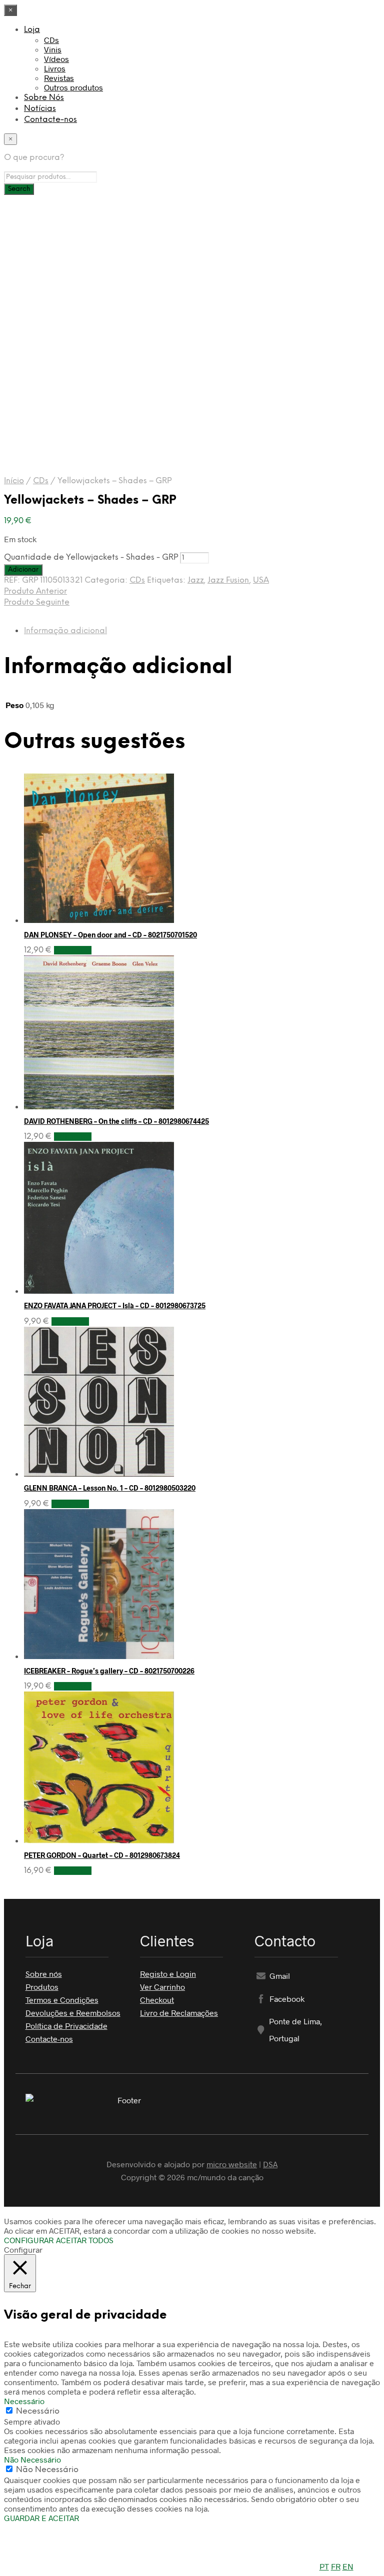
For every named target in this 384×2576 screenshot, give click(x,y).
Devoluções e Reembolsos (73, 2013)
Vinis (53, 49)
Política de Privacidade (66, 2026)
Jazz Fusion (228, 580)
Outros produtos (73, 87)
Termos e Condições (62, 2000)
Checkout (157, 2000)
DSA (270, 2164)
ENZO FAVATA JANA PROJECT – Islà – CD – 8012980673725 (115, 1305)
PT (324, 2566)
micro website (232, 2164)
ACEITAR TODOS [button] (85, 2240)
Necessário (38, 2411)
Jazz (195, 580)
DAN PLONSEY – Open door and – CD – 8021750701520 (110, 935)
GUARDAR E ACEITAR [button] (41, 2518)
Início (14, 481)
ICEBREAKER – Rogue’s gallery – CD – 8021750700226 (109, 1671)
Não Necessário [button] (32, 2459)
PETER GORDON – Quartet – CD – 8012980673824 (102, 1855)
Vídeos (56, 59)
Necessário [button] (24, 2401)
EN (348, 2566)
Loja (32, 30)
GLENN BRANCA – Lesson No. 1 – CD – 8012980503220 (110, 1488)
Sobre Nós (44, 98)
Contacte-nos (50, 120)
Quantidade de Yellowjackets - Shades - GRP (91, 557)
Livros (55, 68)
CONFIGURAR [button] (29, 2240)
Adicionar (73, 950)
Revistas (59, 78)
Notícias (40, 109)
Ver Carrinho (162, 1987)
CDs (51, 40)
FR (336, 2566)
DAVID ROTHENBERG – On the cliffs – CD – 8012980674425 (116, 1121)
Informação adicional (65, 631)
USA (261, 580)
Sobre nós (44, 1974)
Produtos (42, 1987)
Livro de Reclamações (179, 2013)
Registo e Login (168, 1974)
